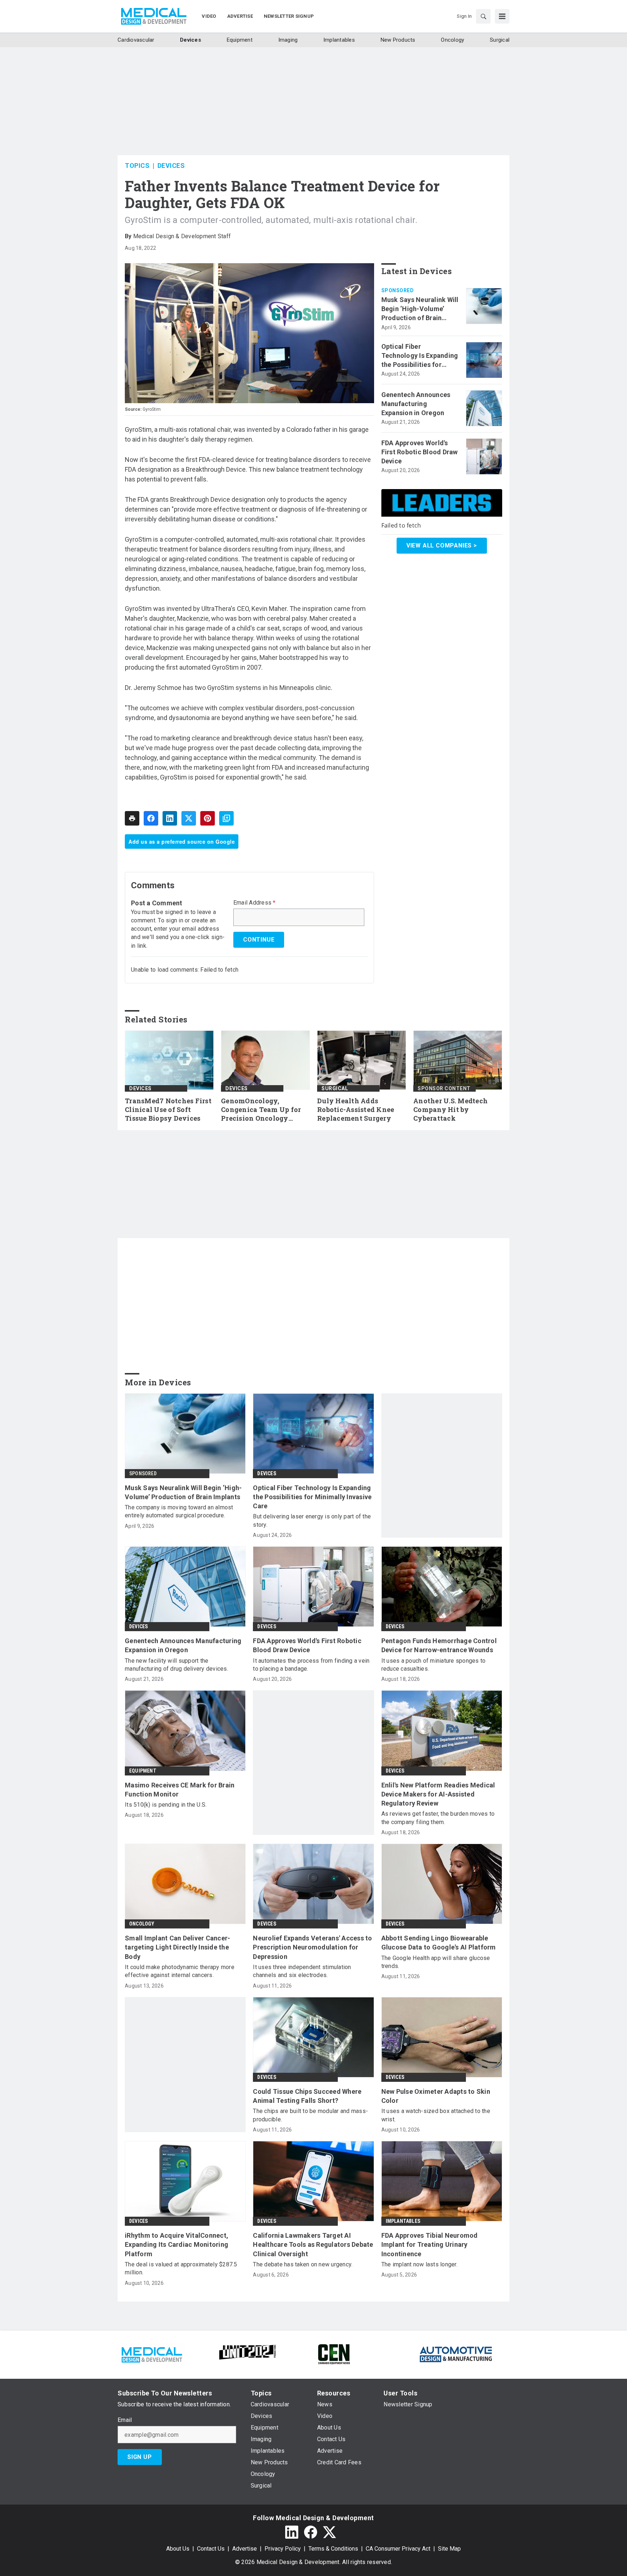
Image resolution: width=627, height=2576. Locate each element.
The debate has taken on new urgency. (303, 2264)
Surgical (335, 1088)
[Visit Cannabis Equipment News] (334, 2354)
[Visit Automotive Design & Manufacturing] (456, 2354)
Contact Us (211, 2549)
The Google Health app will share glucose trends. (436, 1962)
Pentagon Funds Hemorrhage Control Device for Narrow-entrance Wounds (439, 1645)
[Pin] (208, 818)
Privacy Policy (283, 2549)
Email (125, 2420)
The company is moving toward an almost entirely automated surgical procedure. (179, 1511)
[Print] (132, 818)
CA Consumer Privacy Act (398, 2549)
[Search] (483, 16)
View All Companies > (442, 545)
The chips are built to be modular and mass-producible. (310, 2115)
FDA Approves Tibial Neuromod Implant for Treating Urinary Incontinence (430, 2244)
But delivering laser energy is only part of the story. (312, 1520)
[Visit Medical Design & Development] (151, 2354)
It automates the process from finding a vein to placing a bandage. (311, 1665)
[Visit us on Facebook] (311, 2532)
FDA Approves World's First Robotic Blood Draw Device (420, 452)
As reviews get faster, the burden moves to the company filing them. (438, 1818)
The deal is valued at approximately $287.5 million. (181, 2268)
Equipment (143, 1771)
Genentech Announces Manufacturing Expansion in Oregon (416, 404)
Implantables (403, 2221)
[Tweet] (189, 818)
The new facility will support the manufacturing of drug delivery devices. (177, 1665)
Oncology (142, 1924)
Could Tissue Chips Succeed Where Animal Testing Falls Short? (307, 2096)
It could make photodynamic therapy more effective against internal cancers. (180, 1971)
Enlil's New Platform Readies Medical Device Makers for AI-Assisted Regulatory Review (438, 1794)
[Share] (151, 818)
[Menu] (502, 16)
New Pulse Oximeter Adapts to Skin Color (436, 2096)
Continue (259, 940)
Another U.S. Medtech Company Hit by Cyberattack (450, 1110)
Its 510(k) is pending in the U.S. (166, 1805)
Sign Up (140, 2457)
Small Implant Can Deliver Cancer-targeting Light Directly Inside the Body (177, 1947)
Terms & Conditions (333, 2549)
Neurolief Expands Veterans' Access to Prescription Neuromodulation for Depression (312, 1947)
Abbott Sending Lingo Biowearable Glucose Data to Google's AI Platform (439, 1943)
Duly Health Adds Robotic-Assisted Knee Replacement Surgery (356, 1110)
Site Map (449, 2549)
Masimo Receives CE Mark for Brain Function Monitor (180, 1790)
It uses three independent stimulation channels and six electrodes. (302, 1971)
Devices (171, 166)
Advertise (245, 2549)
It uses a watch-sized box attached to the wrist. (436, 2115)
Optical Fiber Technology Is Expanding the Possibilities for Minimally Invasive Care (420, 356)
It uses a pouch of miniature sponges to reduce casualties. (434, 1665)
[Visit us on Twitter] (329, 2532)
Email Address (255, 903)
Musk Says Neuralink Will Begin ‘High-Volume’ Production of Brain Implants (420, 309)
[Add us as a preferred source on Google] (226, 818)
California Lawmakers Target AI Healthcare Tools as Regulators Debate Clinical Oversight (313, 2244)
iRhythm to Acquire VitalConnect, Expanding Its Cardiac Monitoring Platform (177, 2244)
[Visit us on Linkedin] (292, 2532)
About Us (178, 2549)
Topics (137, 166)
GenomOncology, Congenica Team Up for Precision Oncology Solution (261, 1110)
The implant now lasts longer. (419, 2264)
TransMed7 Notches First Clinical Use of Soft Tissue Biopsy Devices (168, 1110)
